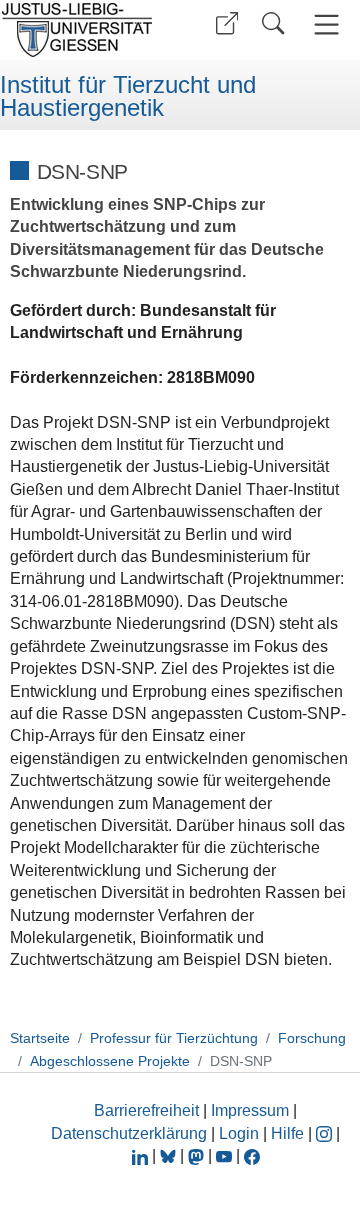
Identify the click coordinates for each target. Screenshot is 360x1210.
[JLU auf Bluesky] (170, 1155)
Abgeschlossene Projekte (110, 1061)
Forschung (312, 1038)
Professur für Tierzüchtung (174, 1038)
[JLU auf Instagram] (326, 1133)
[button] (227, 23)
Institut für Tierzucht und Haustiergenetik (128, 96)
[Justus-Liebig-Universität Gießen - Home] (83, 30)
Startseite (40, 1038)
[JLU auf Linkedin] (142, 1155)
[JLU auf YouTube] (224, 1155)
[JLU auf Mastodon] (198, 1155)
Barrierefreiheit (146, 1110)
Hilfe (287, 1133)
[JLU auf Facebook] (252, 1155)
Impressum (250, 1110)
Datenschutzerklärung (129, 1133)
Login (241, 1133)
